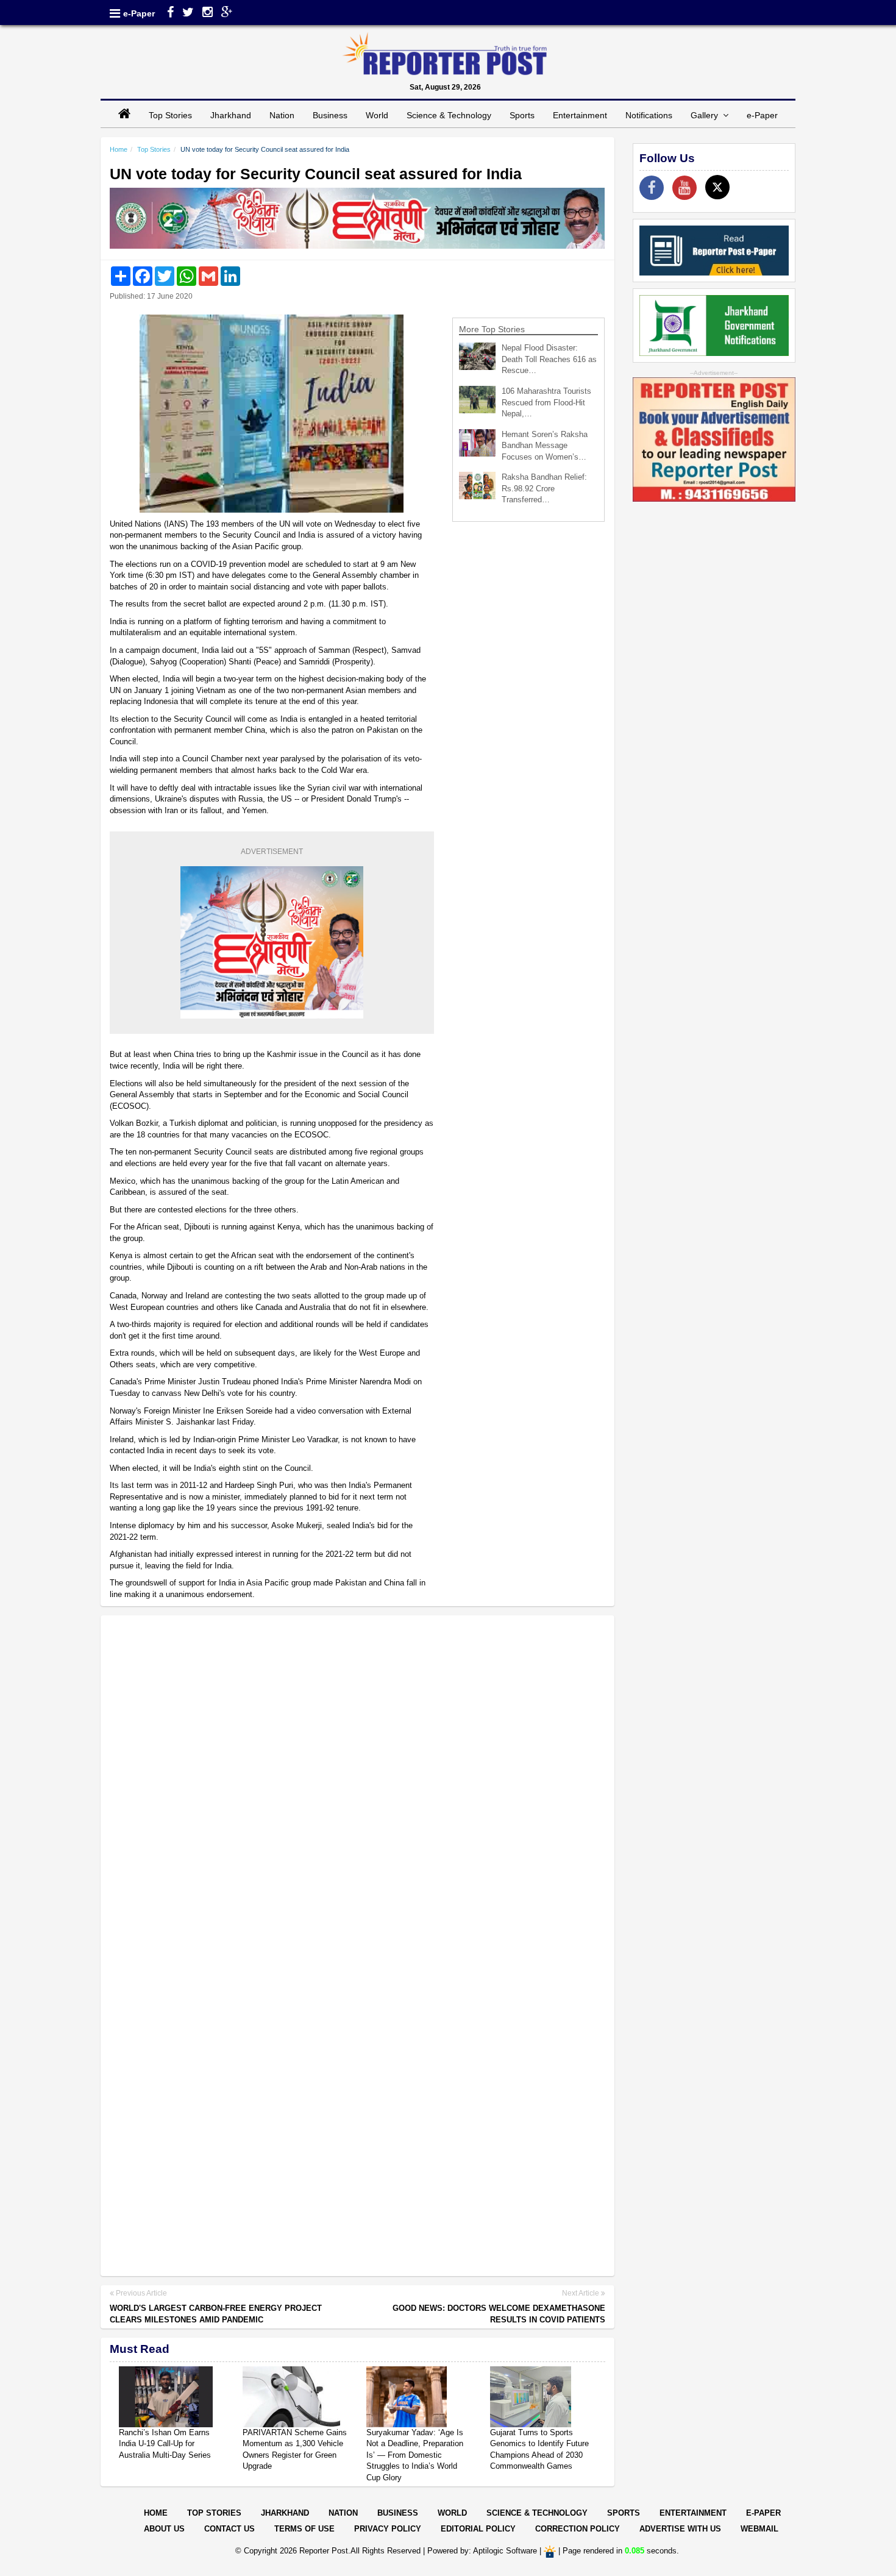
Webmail (759, 2529)
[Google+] (227, 13)
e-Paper (139, 13)
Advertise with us (680, 2529)
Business (330, 115)
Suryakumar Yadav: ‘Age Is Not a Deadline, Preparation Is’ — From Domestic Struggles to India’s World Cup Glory (415, 2455)
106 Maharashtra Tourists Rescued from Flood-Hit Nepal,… (546, 402)
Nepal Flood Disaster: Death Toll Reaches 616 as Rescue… (549, 359)
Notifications (649, 115)
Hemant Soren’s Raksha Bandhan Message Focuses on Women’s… (545, 446)
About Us (164, 2529)
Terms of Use (304, 2529)
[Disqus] (357, 1782)
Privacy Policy (388, 2529)
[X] (717, 187)
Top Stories (170, 115)
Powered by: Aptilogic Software (482, 2551)
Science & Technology (449, 115)
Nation (282, 115)
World (377, 115)
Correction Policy (578, 2529)
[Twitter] (188, 13)
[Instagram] (208, 13)
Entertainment (580, 115)
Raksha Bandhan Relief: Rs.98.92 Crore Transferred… (544, 488)
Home (119, 149)
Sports (522, 115)
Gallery (707, 115)
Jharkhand (231, 115)
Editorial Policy (478, 2529)
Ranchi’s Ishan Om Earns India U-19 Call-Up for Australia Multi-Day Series (165, 2444)
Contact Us (229, 2529)
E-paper (763, 2513)
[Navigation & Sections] (115, 13)
